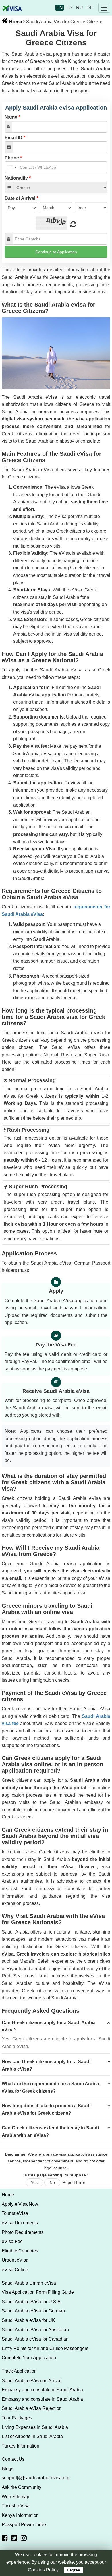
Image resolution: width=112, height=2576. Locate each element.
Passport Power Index (24, 2525)
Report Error (74, 2182)
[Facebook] (5, 2538)
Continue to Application (56, 252)
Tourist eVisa (15, 2213)
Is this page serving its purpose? (56, 2175)
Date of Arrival (21, 198)
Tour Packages (17, 2418)
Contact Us (13, 2459)
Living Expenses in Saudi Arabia (35, 2427)
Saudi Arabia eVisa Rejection (32, 2408)
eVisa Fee (12, 2241)
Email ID (15, 138)
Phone (13, 158)
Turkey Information (21, 2446)
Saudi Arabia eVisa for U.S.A (31, 2302)
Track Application (19, 2371)
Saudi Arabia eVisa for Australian (35, 2330)
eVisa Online (15, 2270)
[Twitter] (14, 2538)
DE (90, 8)
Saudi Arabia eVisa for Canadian (35, 2339)
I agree (74, 2570)
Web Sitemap (16, 2497)
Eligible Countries (20, 2251)
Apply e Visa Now (20, 2204)
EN (60, 8)
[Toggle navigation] (104, 8)
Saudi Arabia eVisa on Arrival (32, 2381)
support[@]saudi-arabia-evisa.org (36, 2478)
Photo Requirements (23, 2232)
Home (15, 22)
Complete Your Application (29, 2358)
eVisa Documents (20, 2223)
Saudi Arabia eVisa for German (33, 2311)
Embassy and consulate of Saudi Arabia (42, 2390)
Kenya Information (20, 2515)
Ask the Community (22, 2487)
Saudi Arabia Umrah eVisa (29, 2283)
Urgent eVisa (15, 2260)
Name (12, 117)
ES (69, 8)
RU (80, 8)
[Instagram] (24, 2538)
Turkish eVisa (16, 2506)
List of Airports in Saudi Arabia (32, 2436)
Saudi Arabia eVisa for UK (28, 2320)
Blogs (8, 2469)
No (52, 2182)
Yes (34, 2182)
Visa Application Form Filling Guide (38, 2292)
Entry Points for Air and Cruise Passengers (45, 2348)
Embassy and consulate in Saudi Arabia (42, 2399)
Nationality (18, 178)
